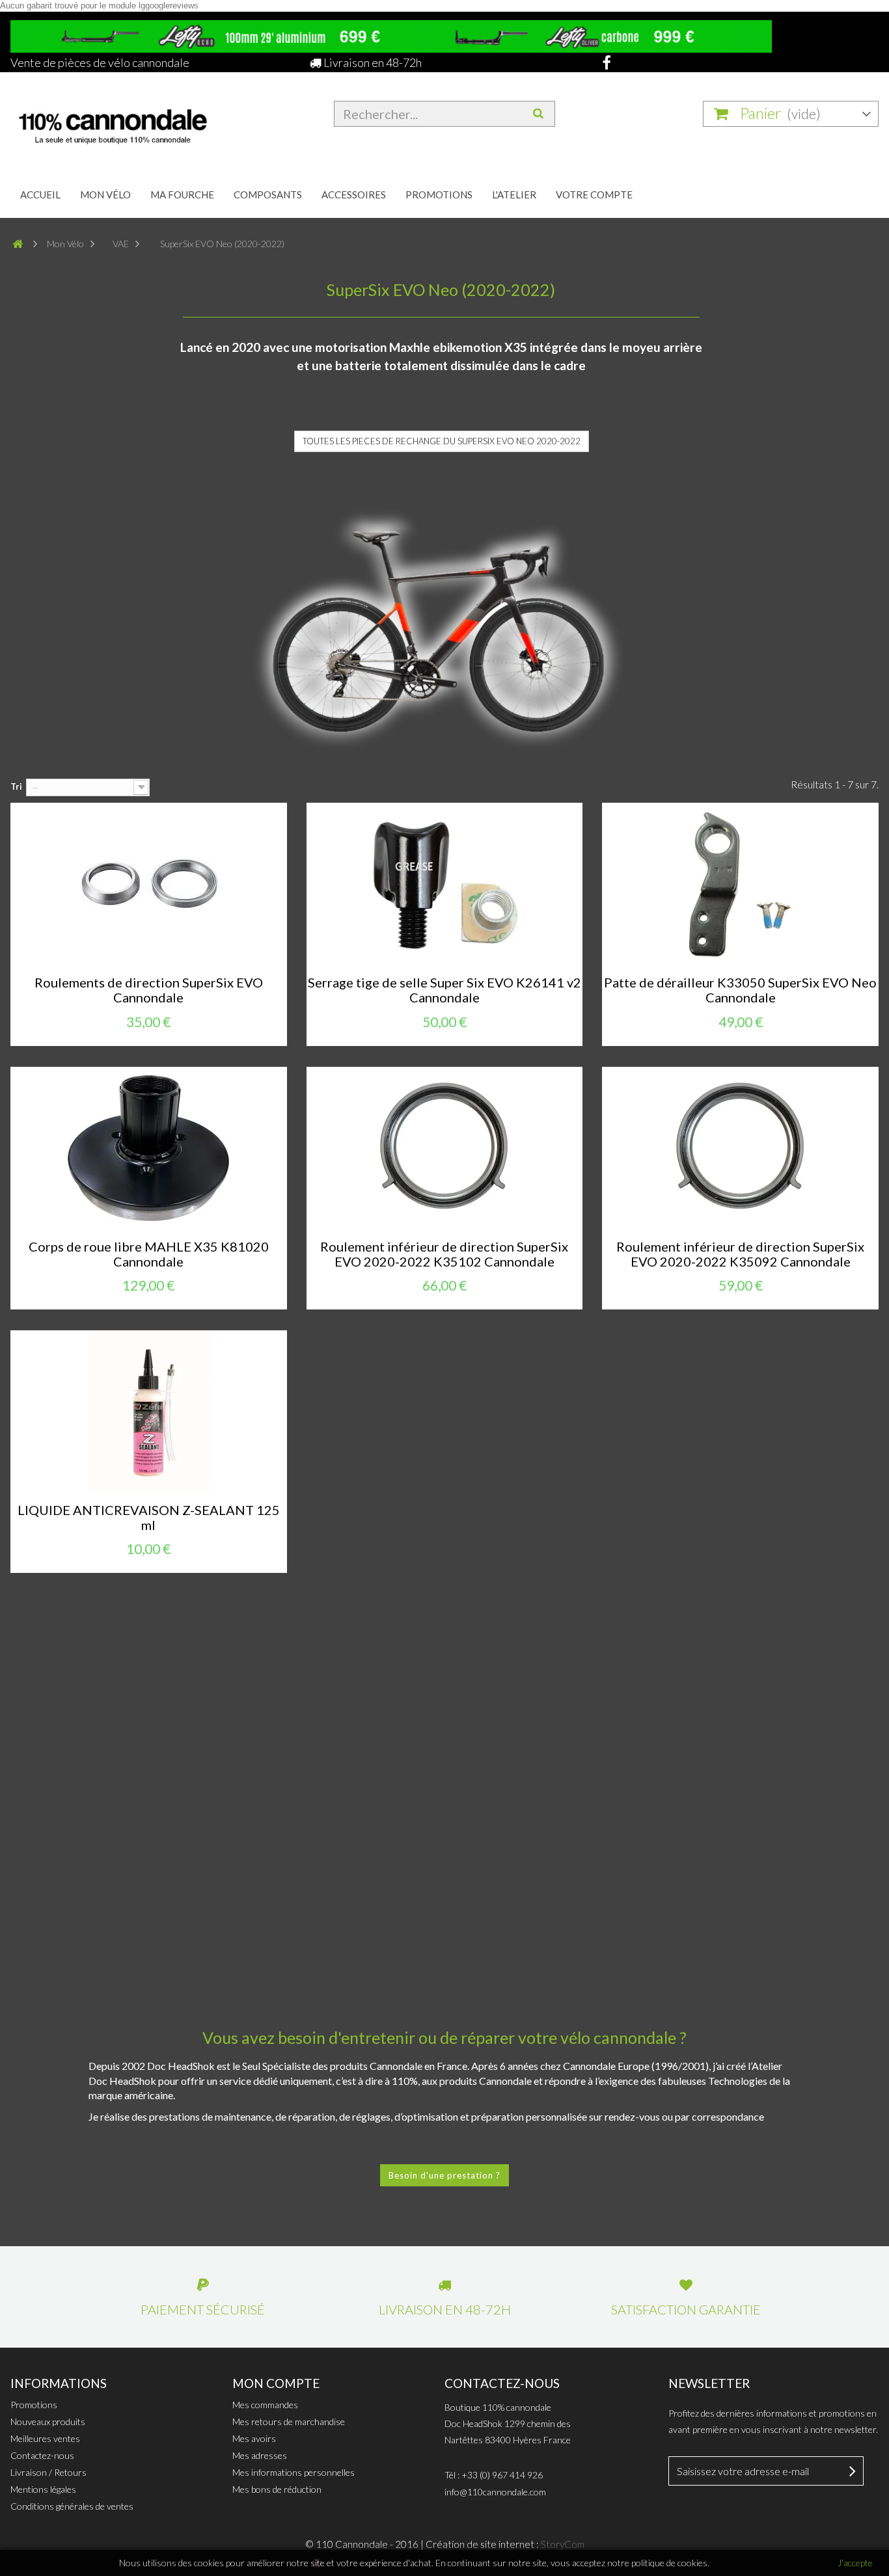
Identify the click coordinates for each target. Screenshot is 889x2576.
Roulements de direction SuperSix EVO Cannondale (149, 990)
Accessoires (354, 195)
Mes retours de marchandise (289, 2422)
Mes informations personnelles (294, 2472)
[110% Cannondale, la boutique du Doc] (149, 122)
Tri (16, 786)
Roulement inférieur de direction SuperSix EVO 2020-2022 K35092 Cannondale (740, 1254)
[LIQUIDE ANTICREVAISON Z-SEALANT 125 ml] (149, 1412)
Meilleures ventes (45, 2438)
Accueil (40, 195)
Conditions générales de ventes (72, 2506)
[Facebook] (603, 62)
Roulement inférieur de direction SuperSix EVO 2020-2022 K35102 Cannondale (444, 1254)
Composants (268, 195)
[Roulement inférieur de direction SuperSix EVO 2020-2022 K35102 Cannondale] (445, 1148)
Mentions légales (43, 2489)
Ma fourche (182, 195)
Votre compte (594, 195)
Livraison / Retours (48, 2472)
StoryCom (563, 2544)
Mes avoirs (254, 2438)
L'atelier (514, 195)
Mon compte (276, 2383)
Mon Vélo (105, 195)
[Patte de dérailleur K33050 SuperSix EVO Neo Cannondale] (740, 884)
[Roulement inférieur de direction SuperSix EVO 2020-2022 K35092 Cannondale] (740, 1148)
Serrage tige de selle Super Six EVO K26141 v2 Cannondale (444, 990)
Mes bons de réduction (277, 2489)
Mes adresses (260, 2455)
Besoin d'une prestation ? (444, 2175)
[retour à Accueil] (23, 244)
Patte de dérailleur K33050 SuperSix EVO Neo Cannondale (740, 990)
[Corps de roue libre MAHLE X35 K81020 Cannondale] (149, 1148)
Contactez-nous (42, 2455)
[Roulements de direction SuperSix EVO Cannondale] (149, 884)
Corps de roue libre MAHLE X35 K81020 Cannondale (149, 1254)
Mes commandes (265, 2405)
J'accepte (855, 2563)
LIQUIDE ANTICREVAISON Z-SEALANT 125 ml (149, 1518)
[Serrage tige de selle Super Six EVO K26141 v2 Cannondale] (445, 884)
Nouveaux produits (48, 2422)
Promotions (439, 195)
